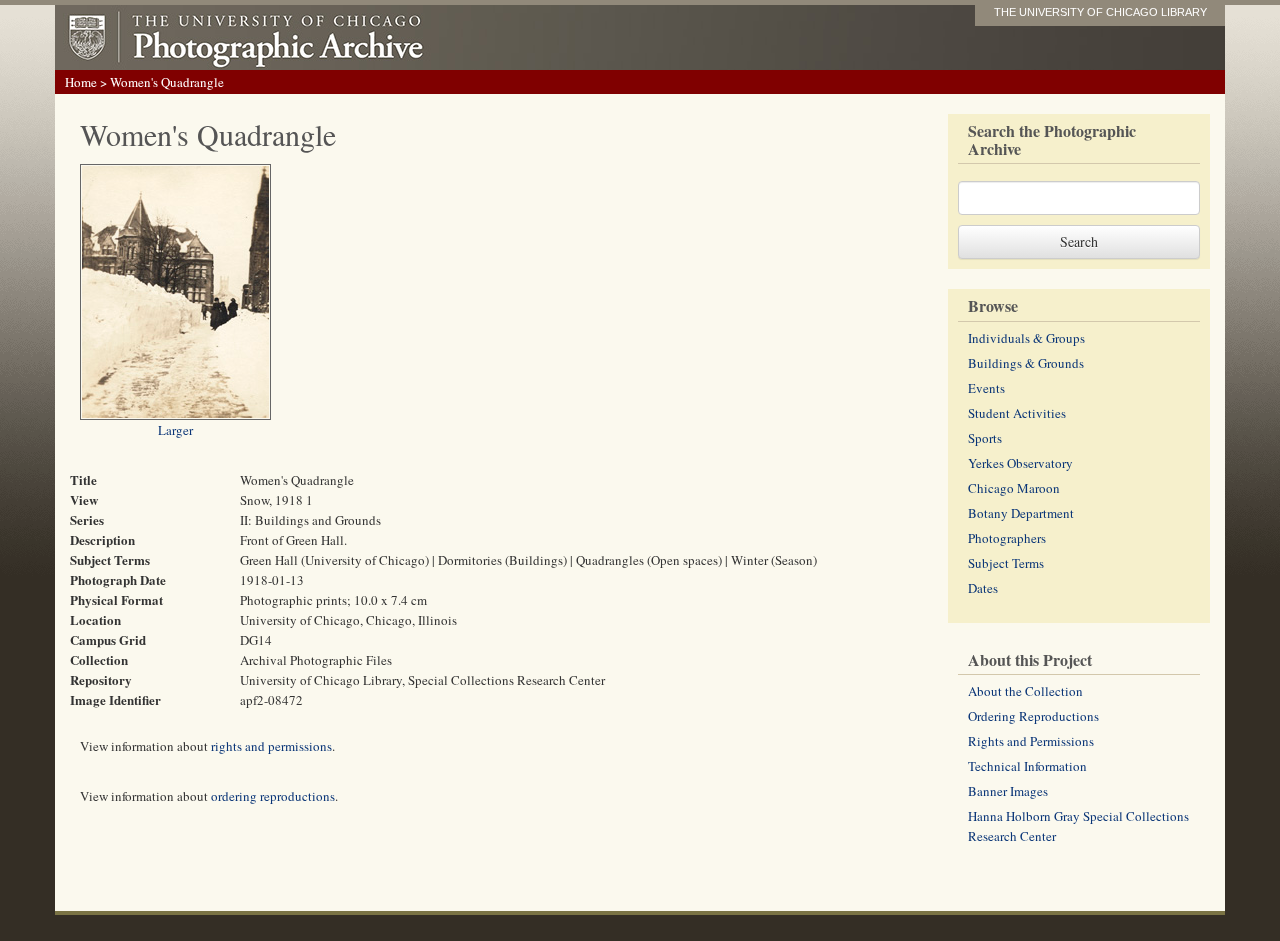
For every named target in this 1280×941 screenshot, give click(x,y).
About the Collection (1025, 691)
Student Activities (1017, 413)
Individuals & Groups (1026, 338)
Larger (175, 430)
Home (81, 82)
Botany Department (1021, 513)
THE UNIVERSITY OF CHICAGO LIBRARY (1100, 12)
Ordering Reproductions (1033, 716)
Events (986, 388)
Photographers (1007, 538)
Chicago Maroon (1014, 488)
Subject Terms (1006, 563)
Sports (985, 438)
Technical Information (1027, 766)
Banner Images (1008, 791)
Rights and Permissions (1031, 741)
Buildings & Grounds (1026, 363)
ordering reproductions (273, 796)
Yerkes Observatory (1020, 463)
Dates (983, 588)
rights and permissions (271, 746)
